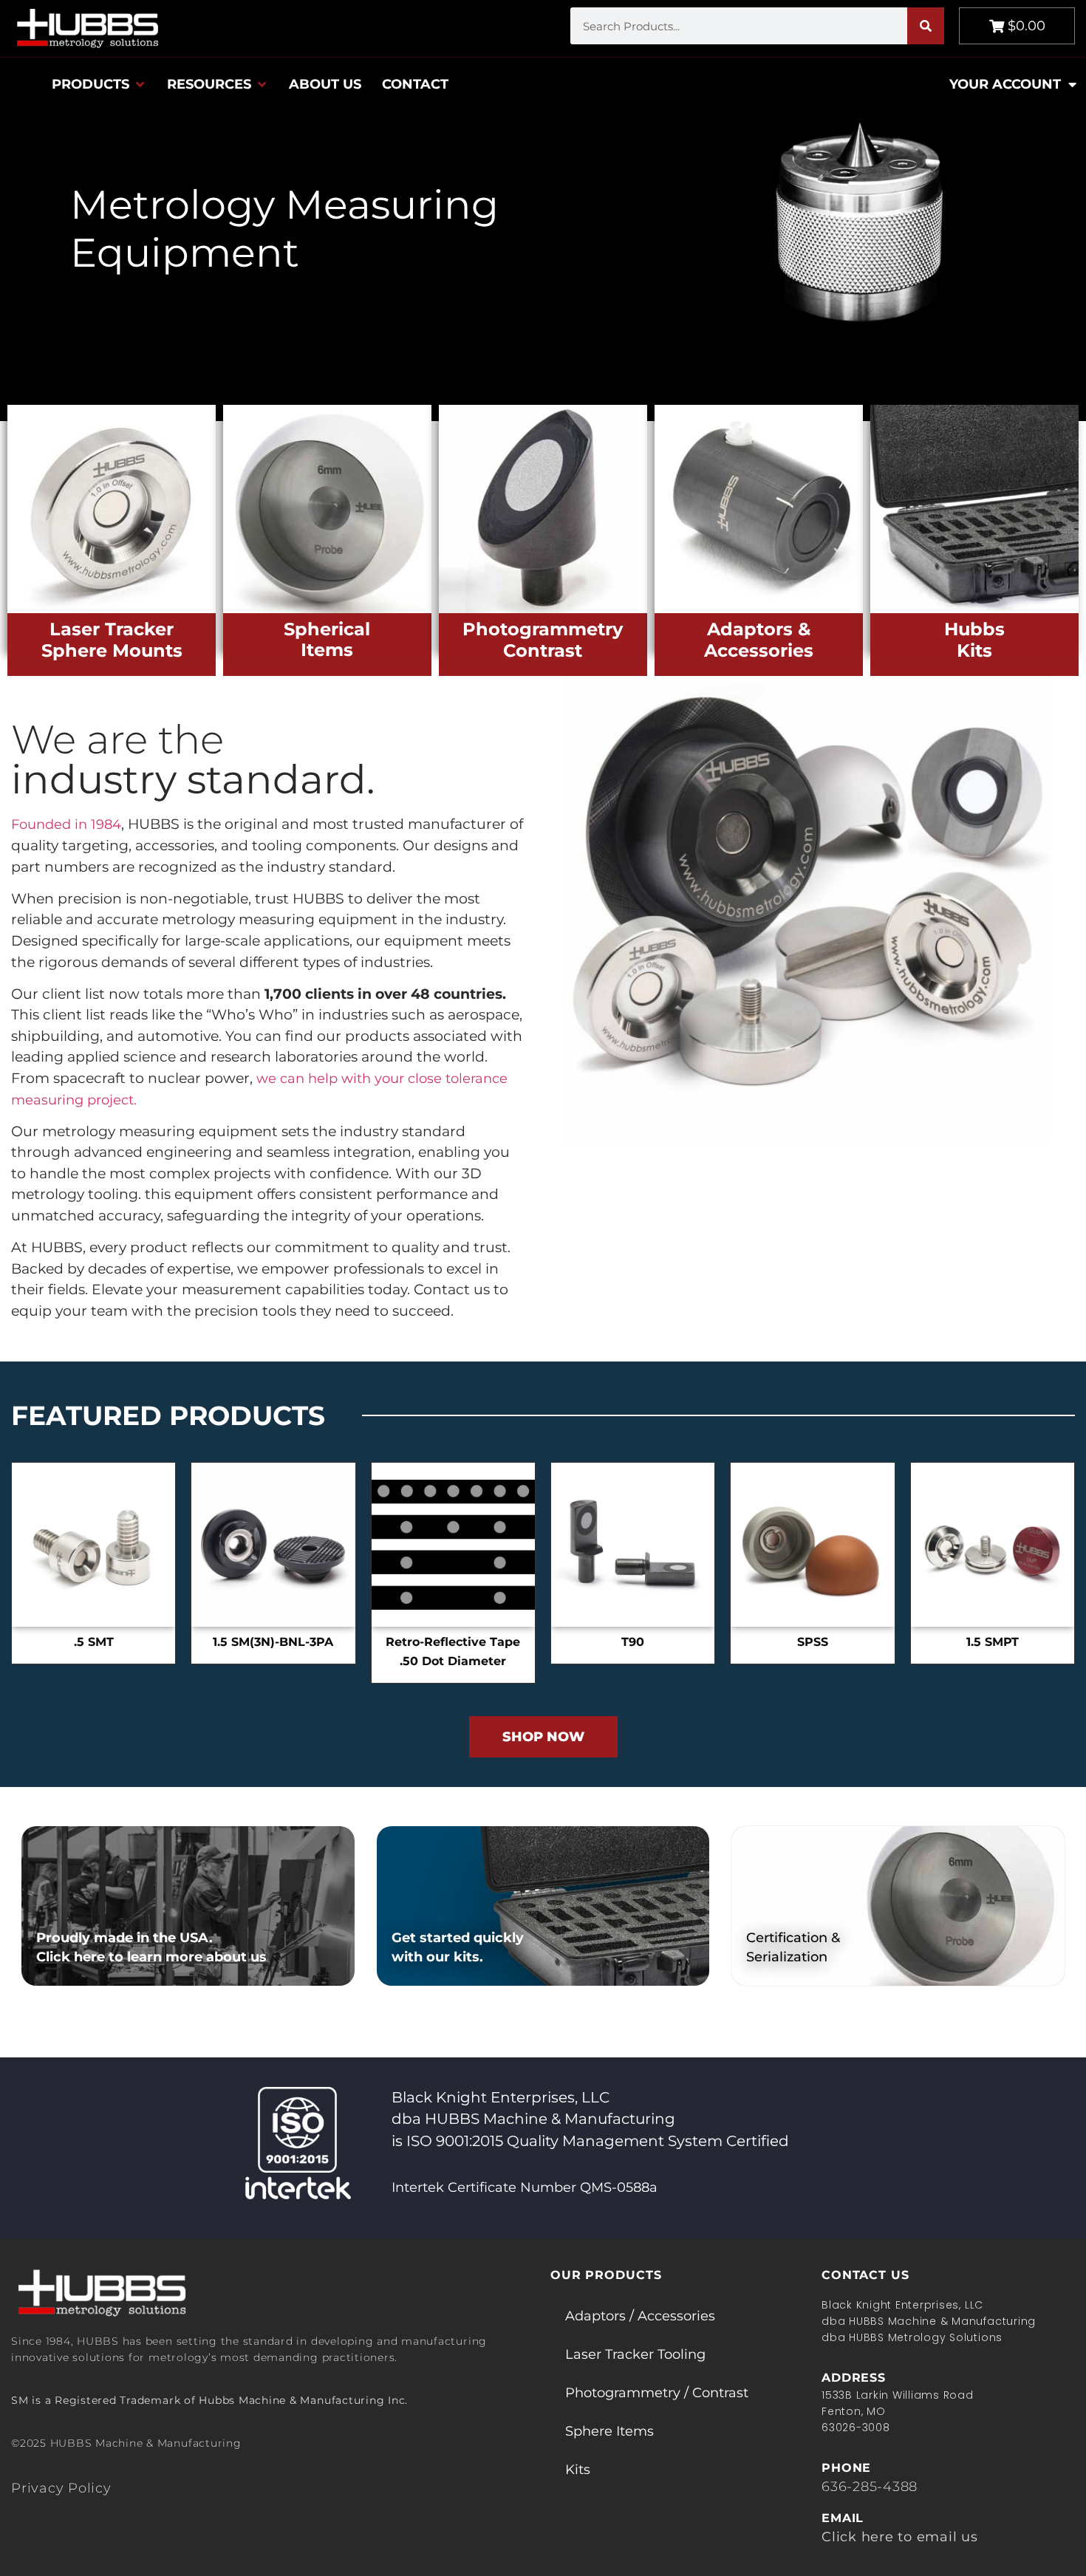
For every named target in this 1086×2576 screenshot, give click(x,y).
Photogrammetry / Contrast (657, 2393)
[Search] (926, 26)
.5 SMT (94, 1642)
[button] (99, 84)
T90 (633, 1642)
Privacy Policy (61, 2488)
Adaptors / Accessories (640, 2316)
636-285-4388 (870, 2487)
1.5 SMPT (993, 1642)
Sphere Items (609, 2431)
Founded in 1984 (66, 824)
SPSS (813, 1642)
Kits (578, 2470)
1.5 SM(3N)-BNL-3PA (273, 1642)
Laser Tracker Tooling (635, 2354)
